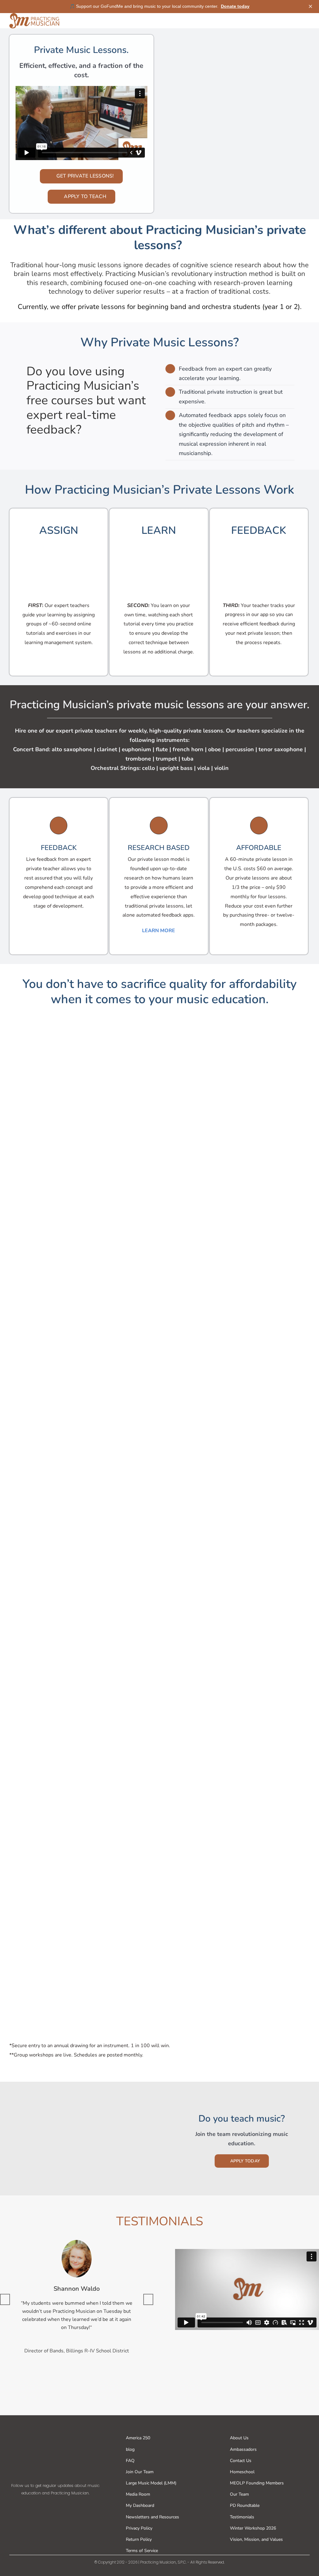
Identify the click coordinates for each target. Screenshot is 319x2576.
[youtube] (70, 2506)
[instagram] (55, 2506)
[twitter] (40, 2506)
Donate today (235, 6)
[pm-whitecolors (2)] (55, 2430)
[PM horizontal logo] (34, 16)
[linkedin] (85, 2506)
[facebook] (26, 2506)
